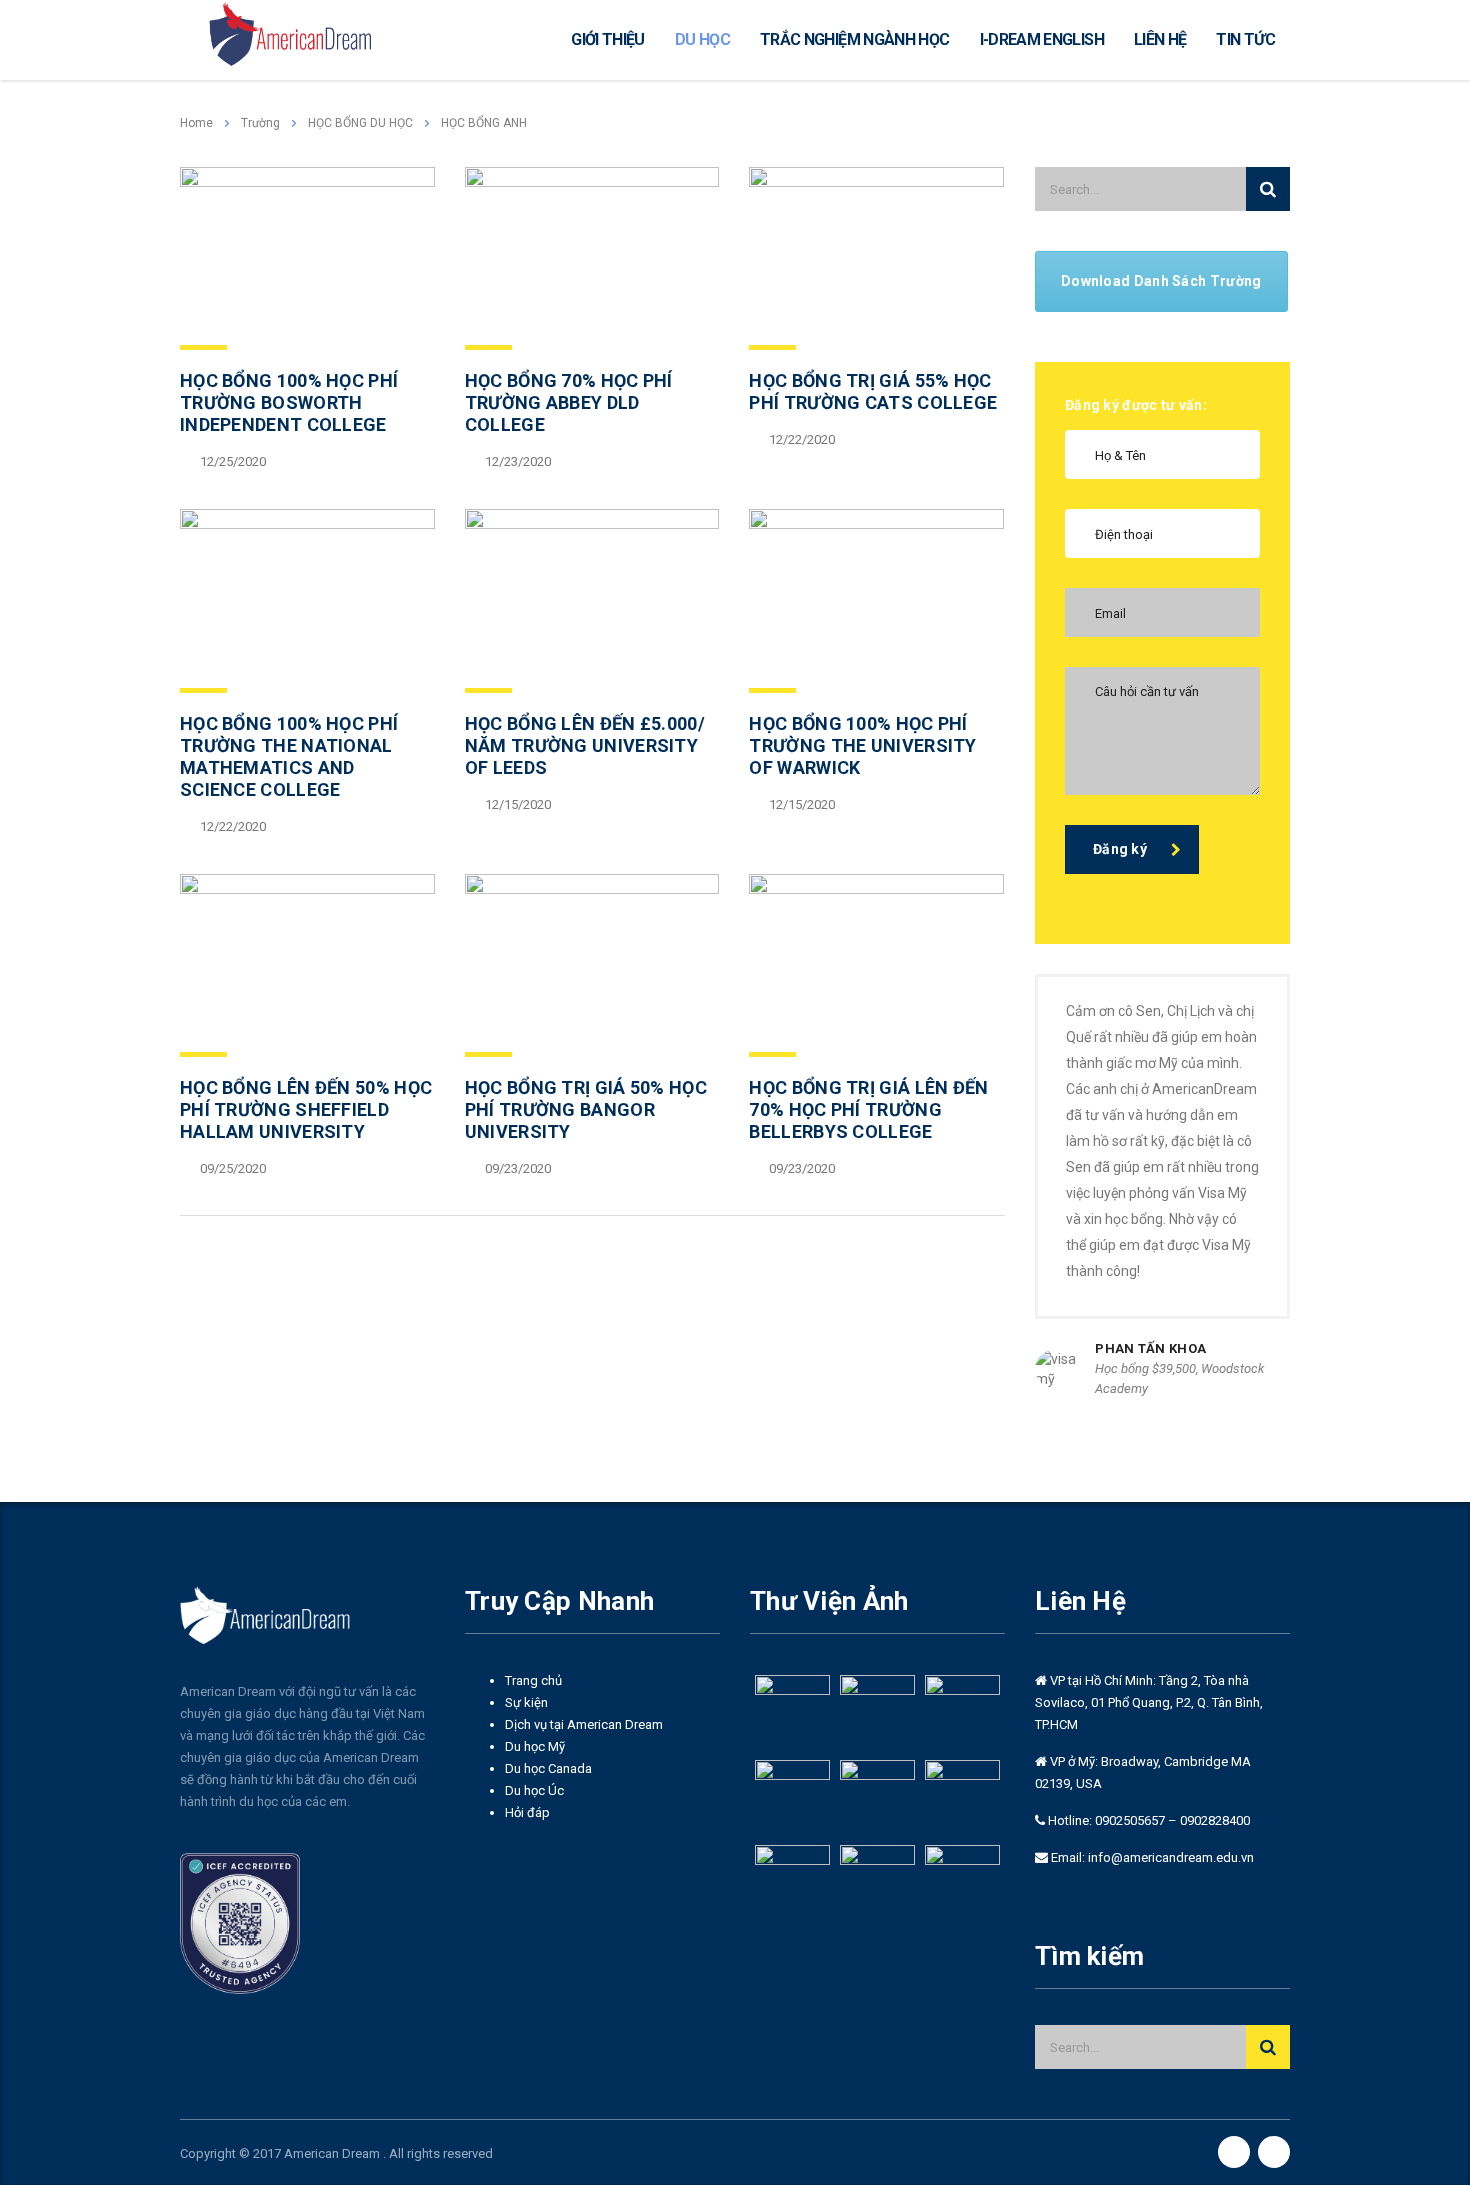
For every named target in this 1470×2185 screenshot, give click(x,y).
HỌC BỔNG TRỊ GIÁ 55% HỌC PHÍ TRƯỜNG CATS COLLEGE (873, 391)
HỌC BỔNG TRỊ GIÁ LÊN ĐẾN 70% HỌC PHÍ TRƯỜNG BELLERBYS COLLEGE (868, 1109)
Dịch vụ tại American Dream (584, 1724)
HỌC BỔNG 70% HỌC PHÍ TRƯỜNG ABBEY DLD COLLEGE (569, 402)
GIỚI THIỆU (608, 39)
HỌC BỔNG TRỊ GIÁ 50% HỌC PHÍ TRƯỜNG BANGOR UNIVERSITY (586, 1109)
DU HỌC (702, 39)
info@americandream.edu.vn (1171, 1857)
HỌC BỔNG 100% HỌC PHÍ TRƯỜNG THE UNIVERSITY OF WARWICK (862, 745)
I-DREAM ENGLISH (1042, 39)
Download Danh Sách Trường (1161, 281)
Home (196, 123)
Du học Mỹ (535, 1746)
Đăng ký (1120, 849)
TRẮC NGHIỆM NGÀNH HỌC (855, 39)
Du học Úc (534, 1790)
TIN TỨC (1245, 39)
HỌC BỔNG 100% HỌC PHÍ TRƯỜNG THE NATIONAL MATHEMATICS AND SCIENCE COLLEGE (289, 756)
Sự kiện (526, 1702)
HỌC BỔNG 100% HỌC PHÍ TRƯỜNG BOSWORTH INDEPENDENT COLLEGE (289, 402)
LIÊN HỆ (1160, 39)
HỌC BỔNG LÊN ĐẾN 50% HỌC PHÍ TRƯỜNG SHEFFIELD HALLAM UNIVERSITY (306, 1109)
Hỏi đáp (527, 1812)
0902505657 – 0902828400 (1171, 1820)
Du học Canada (548, 1768)
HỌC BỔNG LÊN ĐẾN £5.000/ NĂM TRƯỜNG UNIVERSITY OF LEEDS (585, 745)
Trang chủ (533, 1680)
